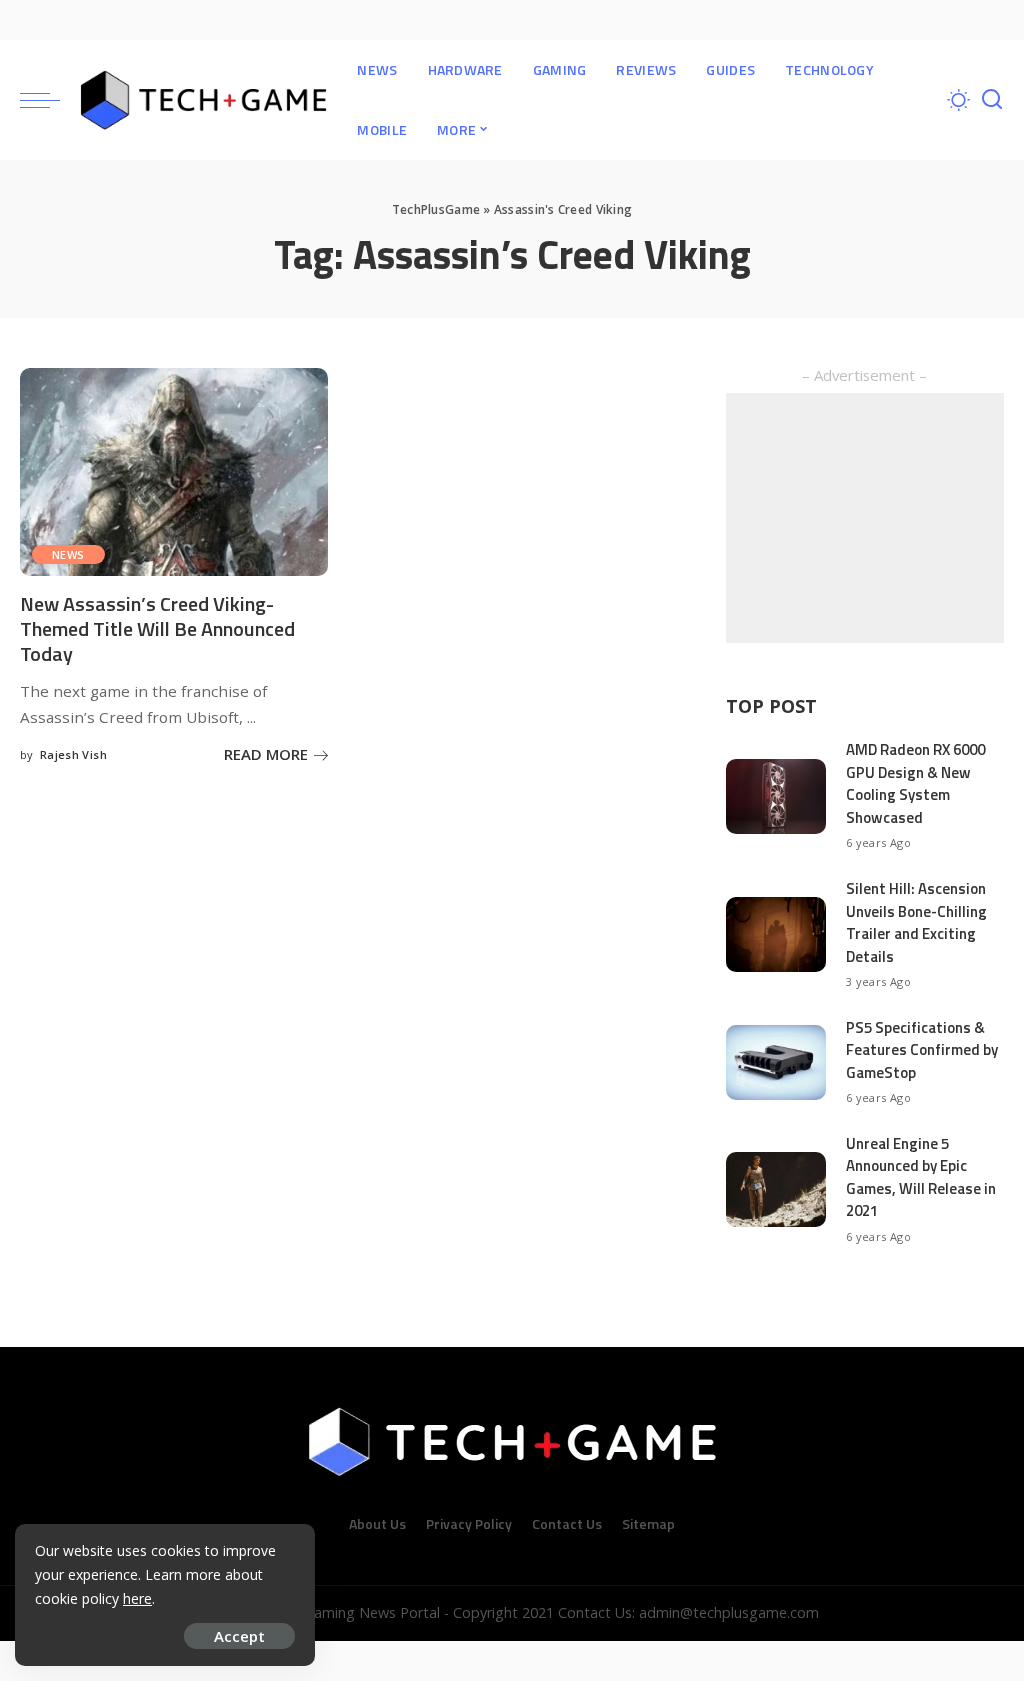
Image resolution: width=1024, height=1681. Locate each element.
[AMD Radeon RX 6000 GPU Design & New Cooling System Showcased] (776, 796)
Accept (239, 1636)
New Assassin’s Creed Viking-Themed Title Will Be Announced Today (157, 628)
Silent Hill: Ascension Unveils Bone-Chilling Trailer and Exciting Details (916, 922)
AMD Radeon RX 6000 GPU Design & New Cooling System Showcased (915, 783)
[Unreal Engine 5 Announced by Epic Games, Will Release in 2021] (776, 1189)
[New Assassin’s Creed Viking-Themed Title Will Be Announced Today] (174, 472)
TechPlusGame (436, 209)
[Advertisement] (865, 518)
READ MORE (266, 754)
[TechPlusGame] (203, 100)
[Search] (992, 100)
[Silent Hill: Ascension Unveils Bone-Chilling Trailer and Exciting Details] (776, 934)
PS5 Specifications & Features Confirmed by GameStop (922, 1050)
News (68, 554)
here (137, 1598)
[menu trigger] (50, 100)
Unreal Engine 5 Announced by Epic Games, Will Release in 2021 (921, 1177)
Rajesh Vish (73, 754)
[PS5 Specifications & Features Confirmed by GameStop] (776, 1062)
